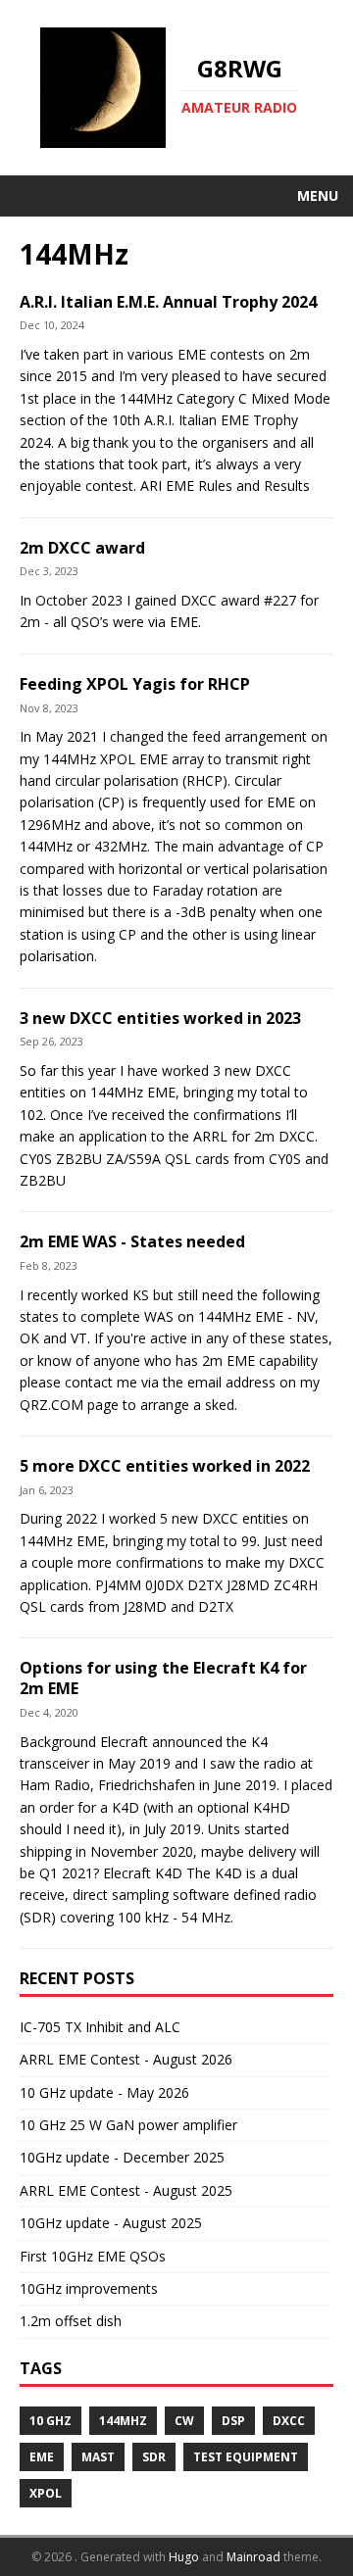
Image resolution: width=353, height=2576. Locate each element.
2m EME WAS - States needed (132, 1241)
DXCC (289, 2421)
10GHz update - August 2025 (111, 2223)
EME (42, 2457)
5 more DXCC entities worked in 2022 (165, 1466)
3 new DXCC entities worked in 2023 (160, 1018)
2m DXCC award (82, 548)
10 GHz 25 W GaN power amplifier (128, 2125)
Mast (98, 2457)
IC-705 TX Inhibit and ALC (100, 2027)
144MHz (123, 2421)
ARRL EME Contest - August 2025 (126, 2190)
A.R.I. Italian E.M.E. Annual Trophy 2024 (168, 302)
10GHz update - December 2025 (122, 2157)
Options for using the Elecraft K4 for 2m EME (163, 1678)
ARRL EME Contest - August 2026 (126, 2059)
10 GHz (50, 2421)
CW (184, 2421)
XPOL (46, 2493)
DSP (233, 2421)
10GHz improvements (89, 2288)
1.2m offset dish (71, 2321)
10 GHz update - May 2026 (104, 2092)
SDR (154, 2457)
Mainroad (253, 2557)
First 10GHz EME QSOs (93, 2256)
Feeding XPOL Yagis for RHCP (135, 684)
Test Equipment (246, 2457)
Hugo (184, 2557)
